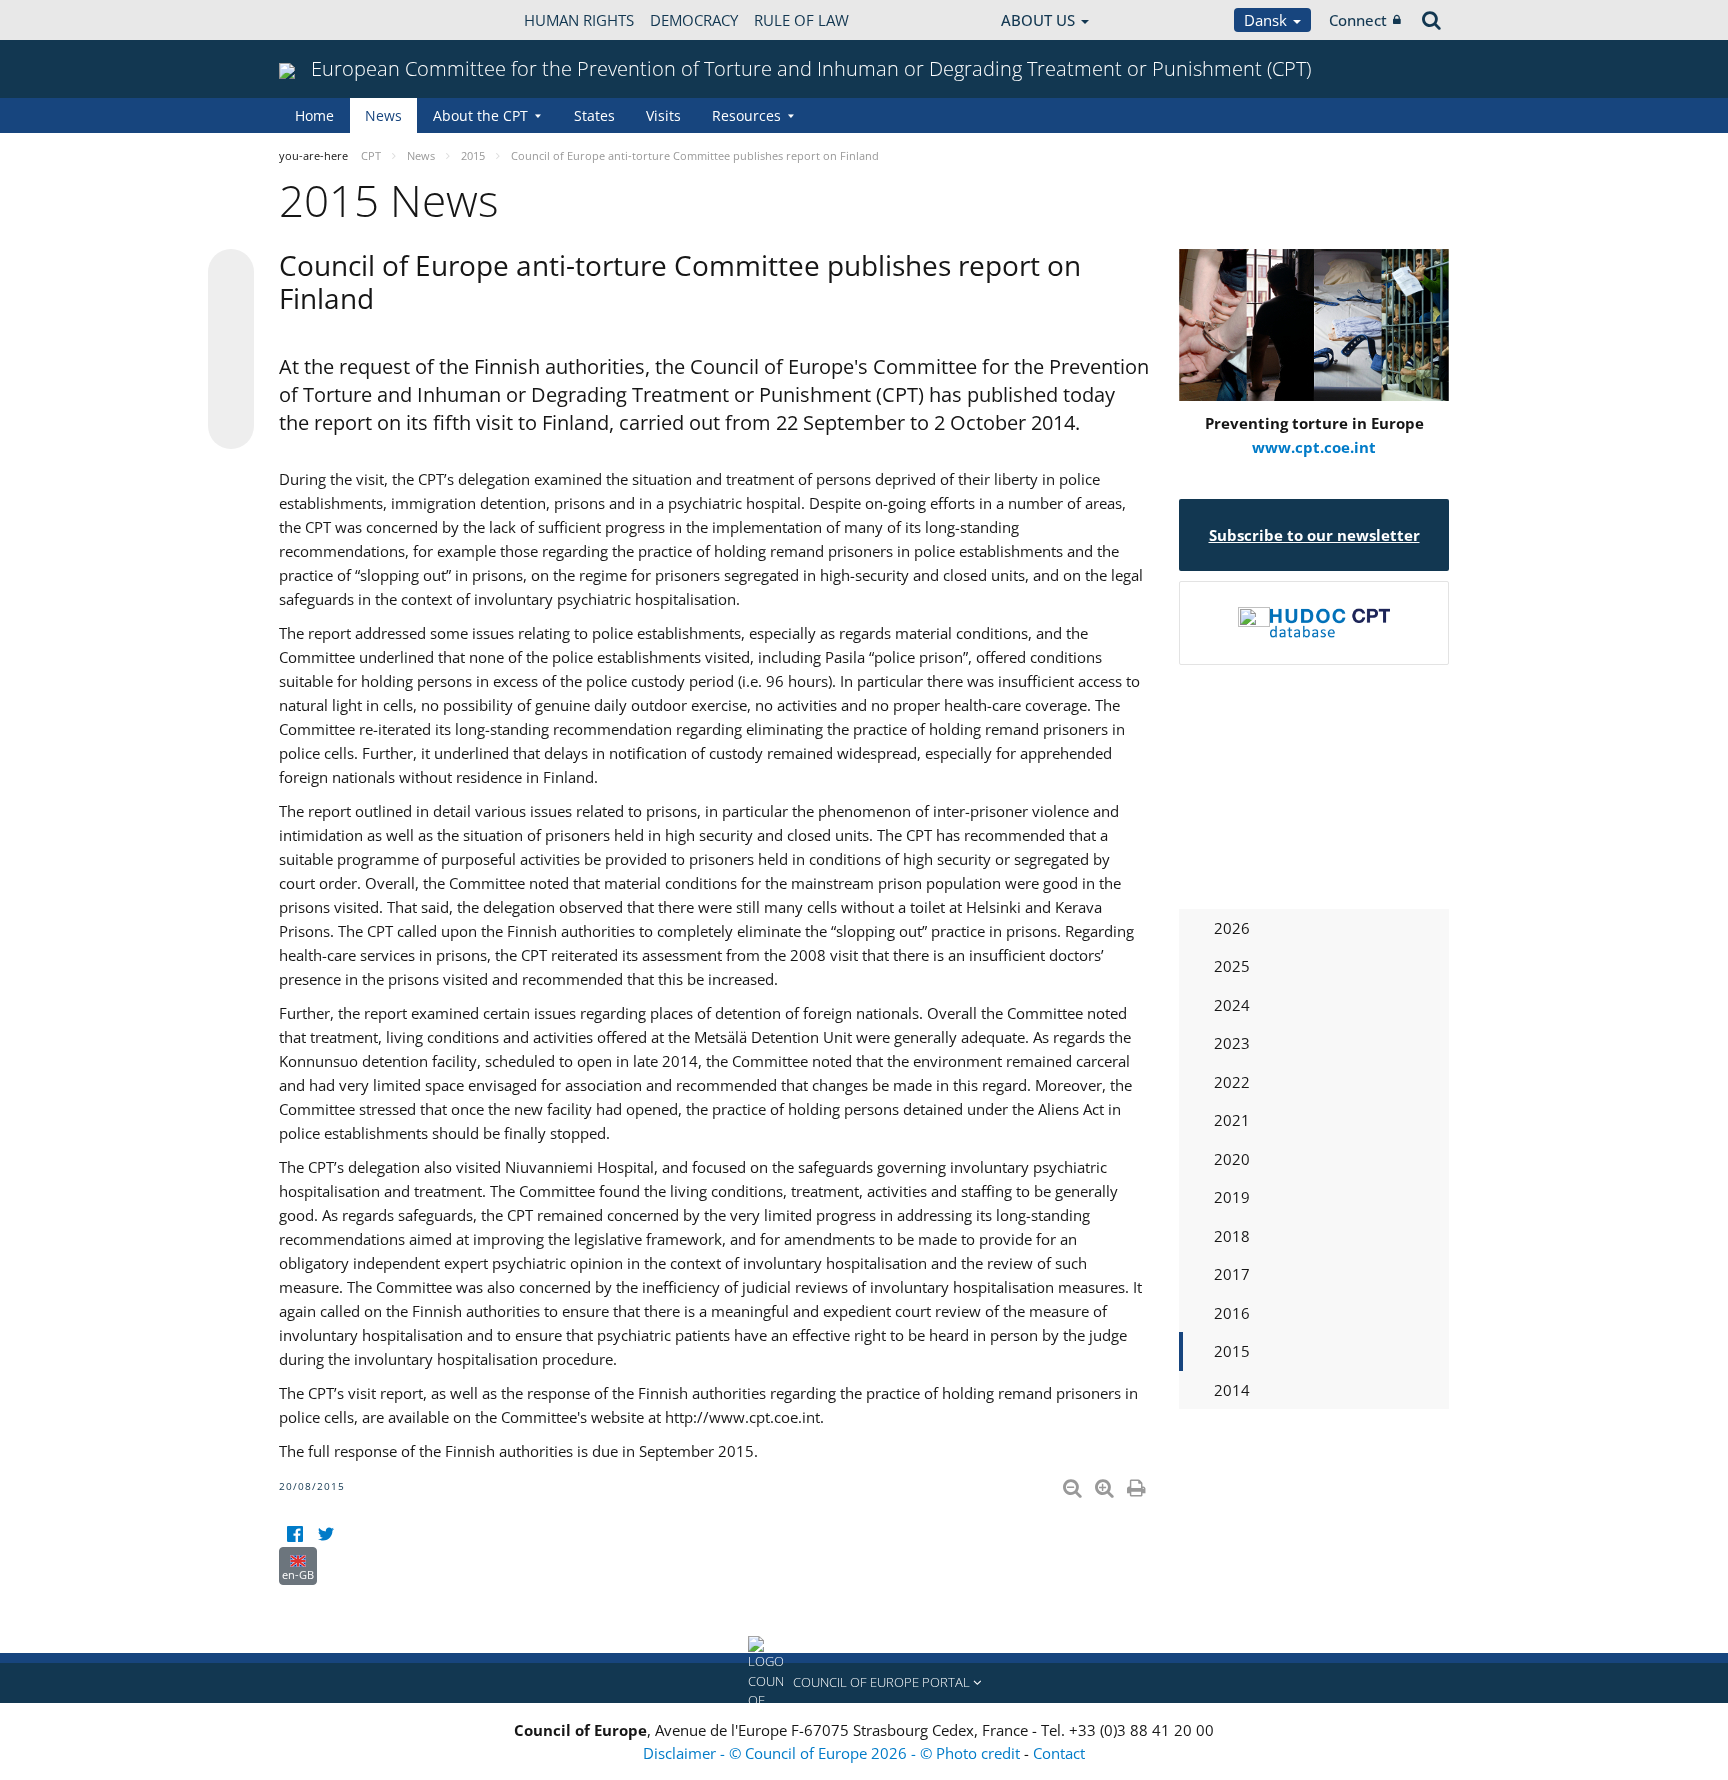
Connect (1358, 20)
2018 (1232, 1236)
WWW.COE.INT (329, 20)
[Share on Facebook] (231, 350)
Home (314, 115)
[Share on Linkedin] (231, 388)
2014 (1232, 1390)
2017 (1232, 1274)
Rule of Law (801, 20)
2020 (1232, 1159)
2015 (1232, 1351)
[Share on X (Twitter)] (231, 312)
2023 (1232, 1043)
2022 (1232, 1082)
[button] (864, 1683)
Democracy (694, 20)
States (594, 115)
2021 (1232, 1120)
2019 (1232, 1197)
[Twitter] (325, 1534)
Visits (663, 115)
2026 (1232, 928)
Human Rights (579, 20)
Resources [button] (746, 115)
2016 (1232, 1313)
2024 (1232, 1005)
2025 (1232, 966)
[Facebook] (294, 1534)
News (383, 115)
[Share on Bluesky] (231, 274)
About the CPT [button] (480, 115)
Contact (1059, 1753)
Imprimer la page (1138, 1484)
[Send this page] (231, 426)
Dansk (1267, 20)
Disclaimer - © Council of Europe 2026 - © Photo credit (833, 1753)
